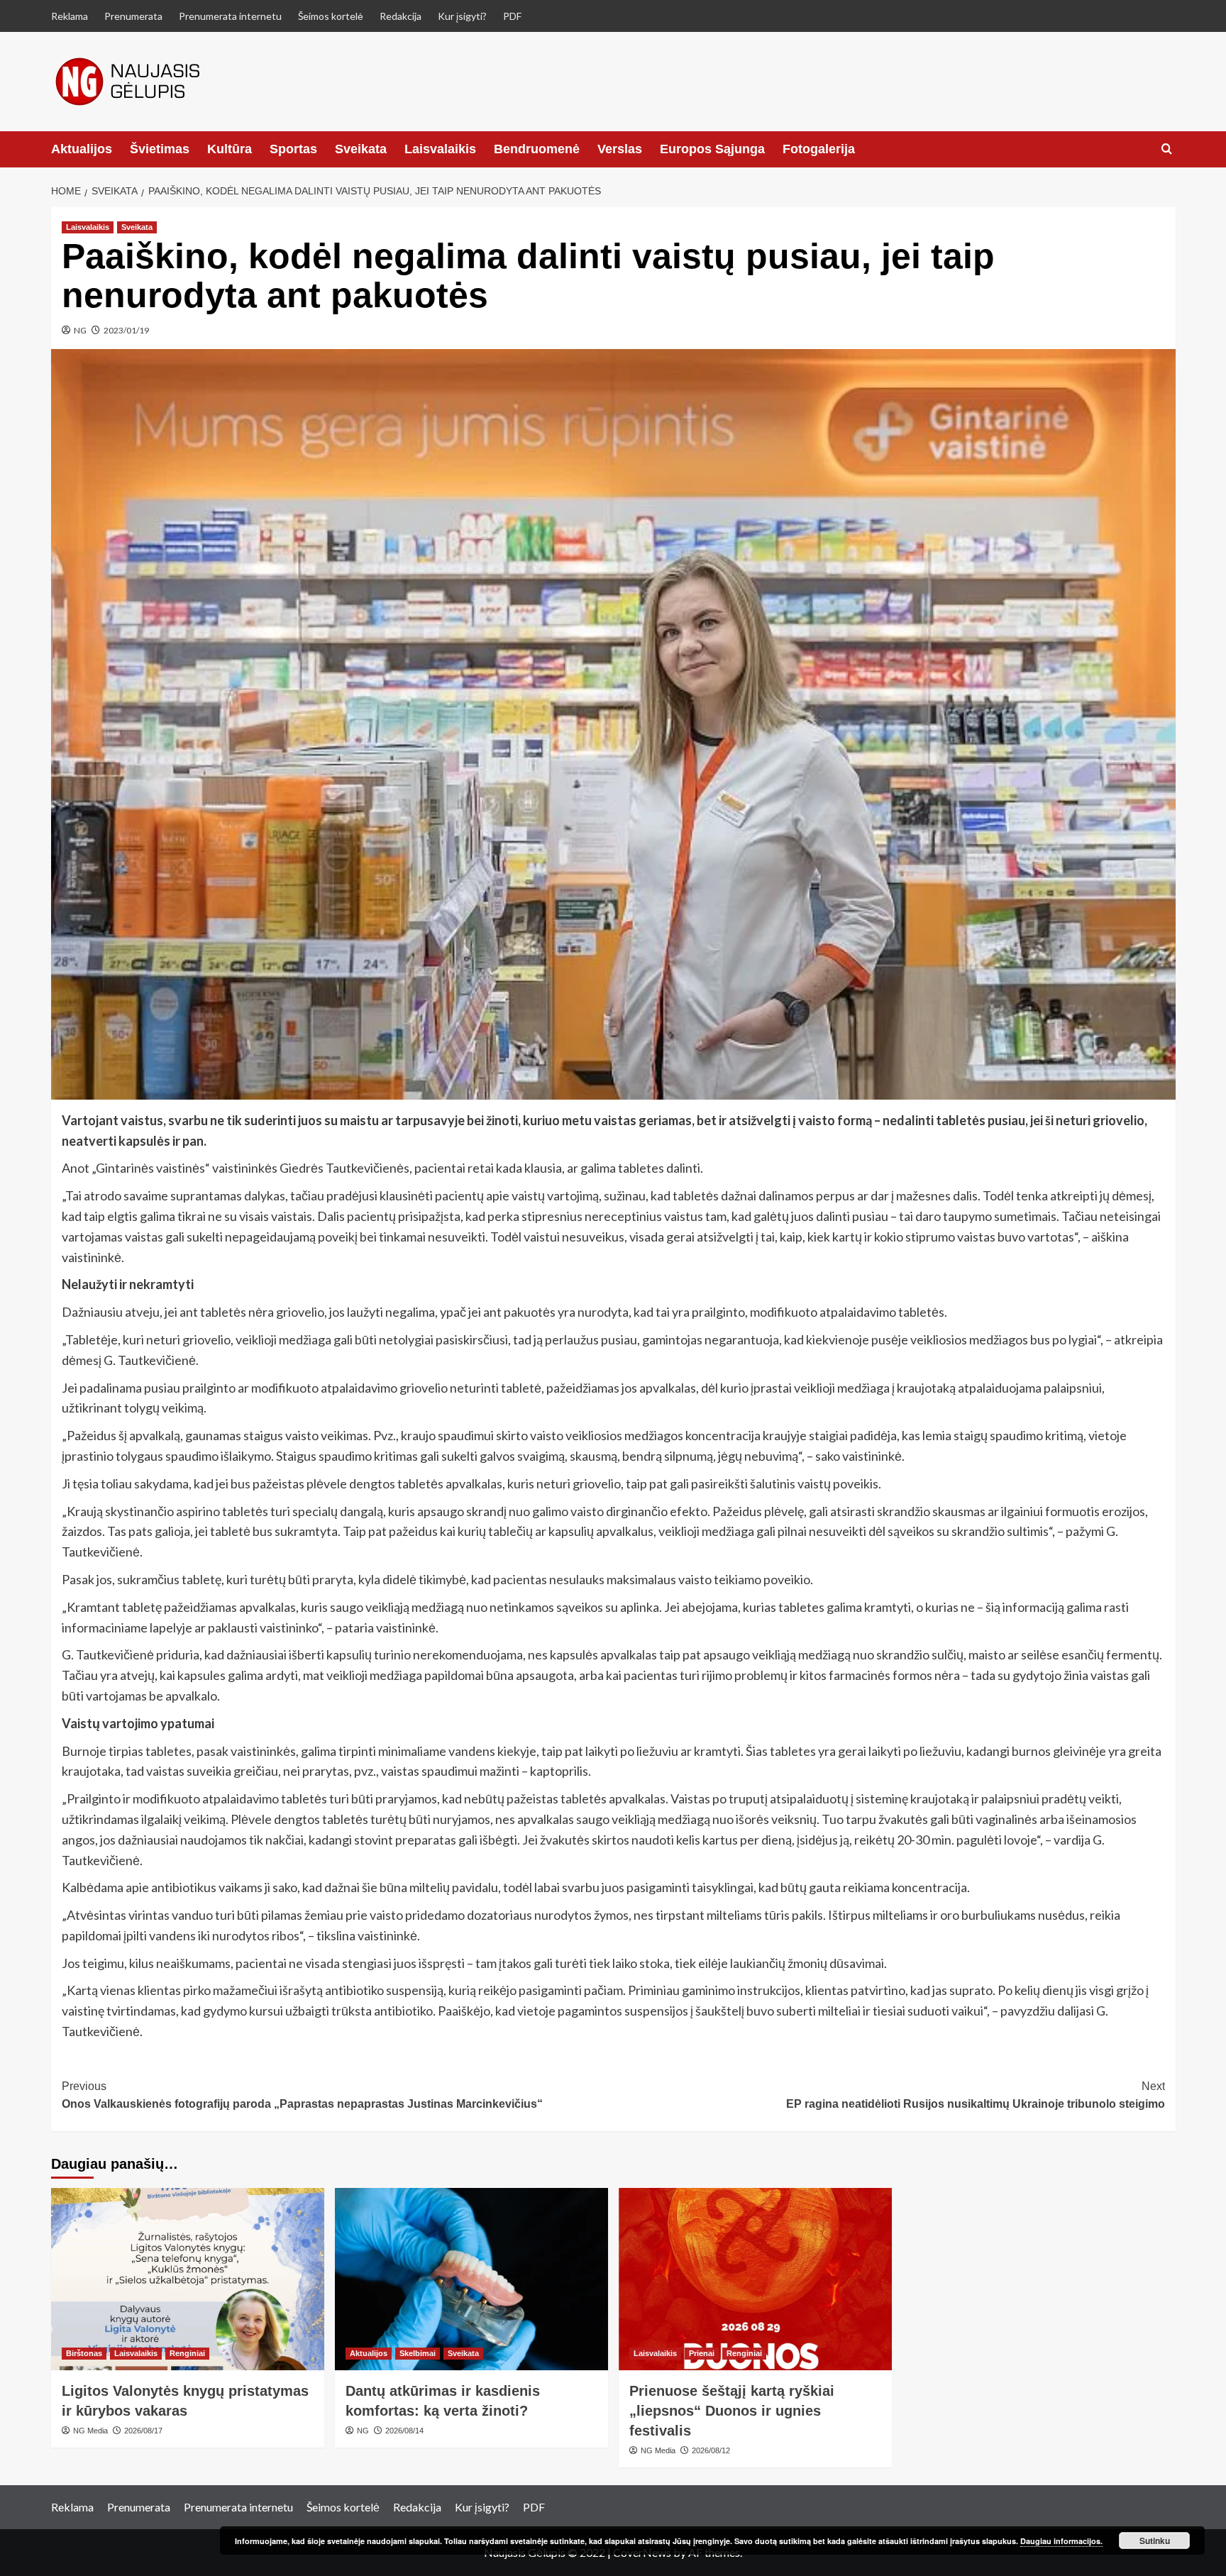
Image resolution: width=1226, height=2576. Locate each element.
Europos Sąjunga (712, 149)
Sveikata (361, 149)
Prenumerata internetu (230, 16)
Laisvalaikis (440, 149)
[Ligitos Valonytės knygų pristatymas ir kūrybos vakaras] (188, 2279)
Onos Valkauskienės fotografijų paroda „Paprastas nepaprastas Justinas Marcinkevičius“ (302, 2095)
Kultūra (230, 149)
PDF (512, 16)
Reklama (70, 16)
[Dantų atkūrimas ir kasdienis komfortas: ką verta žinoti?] (471, 2279)
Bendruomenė (537, 149)
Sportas (293, 149)
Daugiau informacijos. (1061, 2541)
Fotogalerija (819, 149)
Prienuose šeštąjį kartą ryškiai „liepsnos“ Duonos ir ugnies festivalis (732, 2411)
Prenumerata (133, 16)
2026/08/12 (711, 2450)
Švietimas (160, 149)
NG (80, 330)
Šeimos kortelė (331, 16)
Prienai (702, 2353)
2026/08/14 (404, 2431)
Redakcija (401, 16)
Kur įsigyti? (462, 16)
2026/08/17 (143, 2431)
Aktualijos (82, 149)
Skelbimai (418, 2353)
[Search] (1167, 149)
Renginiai (187, 2353)
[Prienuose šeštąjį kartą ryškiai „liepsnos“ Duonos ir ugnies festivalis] (755, 2279)
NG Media (90, 2431)
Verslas (620, 149)
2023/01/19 (126, 330)
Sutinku (1155, 2541)
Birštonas (84, 2353)
